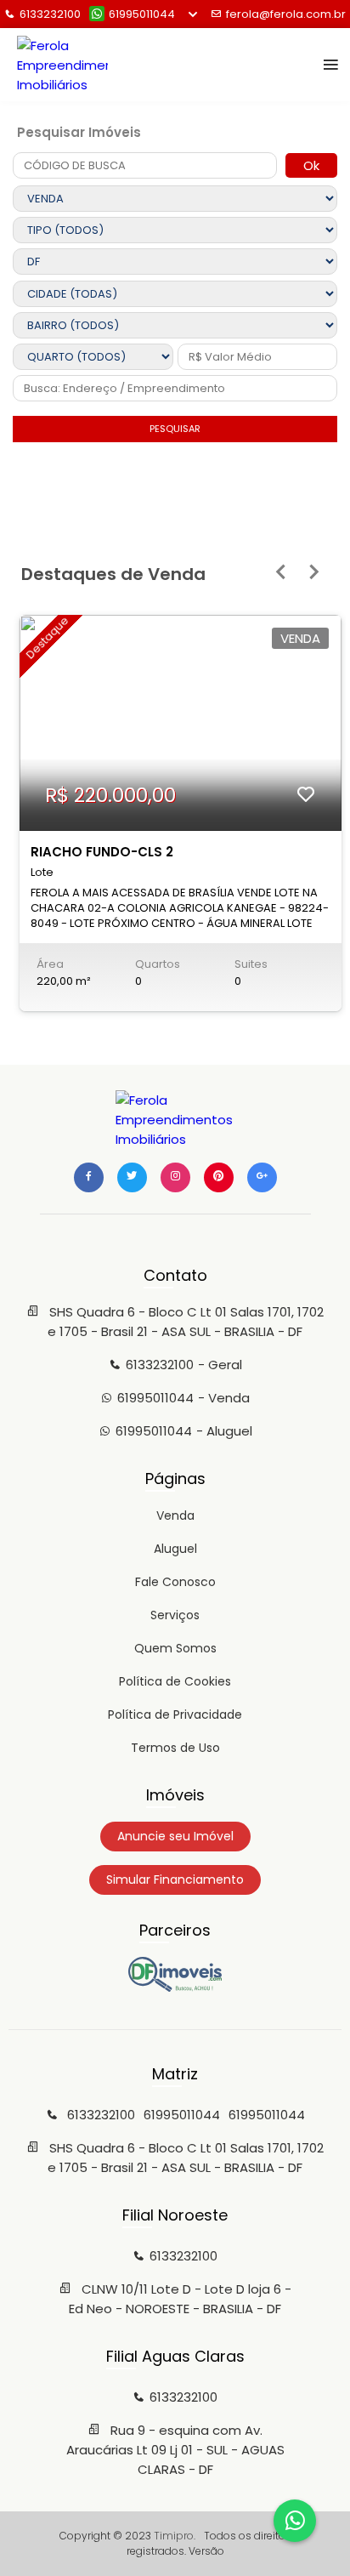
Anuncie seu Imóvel (175, 1836)
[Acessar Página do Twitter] (132, 1177)
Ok (311, 165)
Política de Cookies (175, 1681)
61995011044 (142, 14)
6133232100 (50, 14)
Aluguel (175, 1549)
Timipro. (175, 2536)
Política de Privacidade (175, 1714)
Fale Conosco (175, 1582)
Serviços (175, 1615)
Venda (175, 1515)
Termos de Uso (175, 1748)
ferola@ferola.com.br (286, 14)
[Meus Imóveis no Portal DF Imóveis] (175, 1987)
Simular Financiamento (175, 1879)
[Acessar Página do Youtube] (219, 1177)
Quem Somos (175, 1648)
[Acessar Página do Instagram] (175, 1177)
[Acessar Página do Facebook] (89, 1177)
